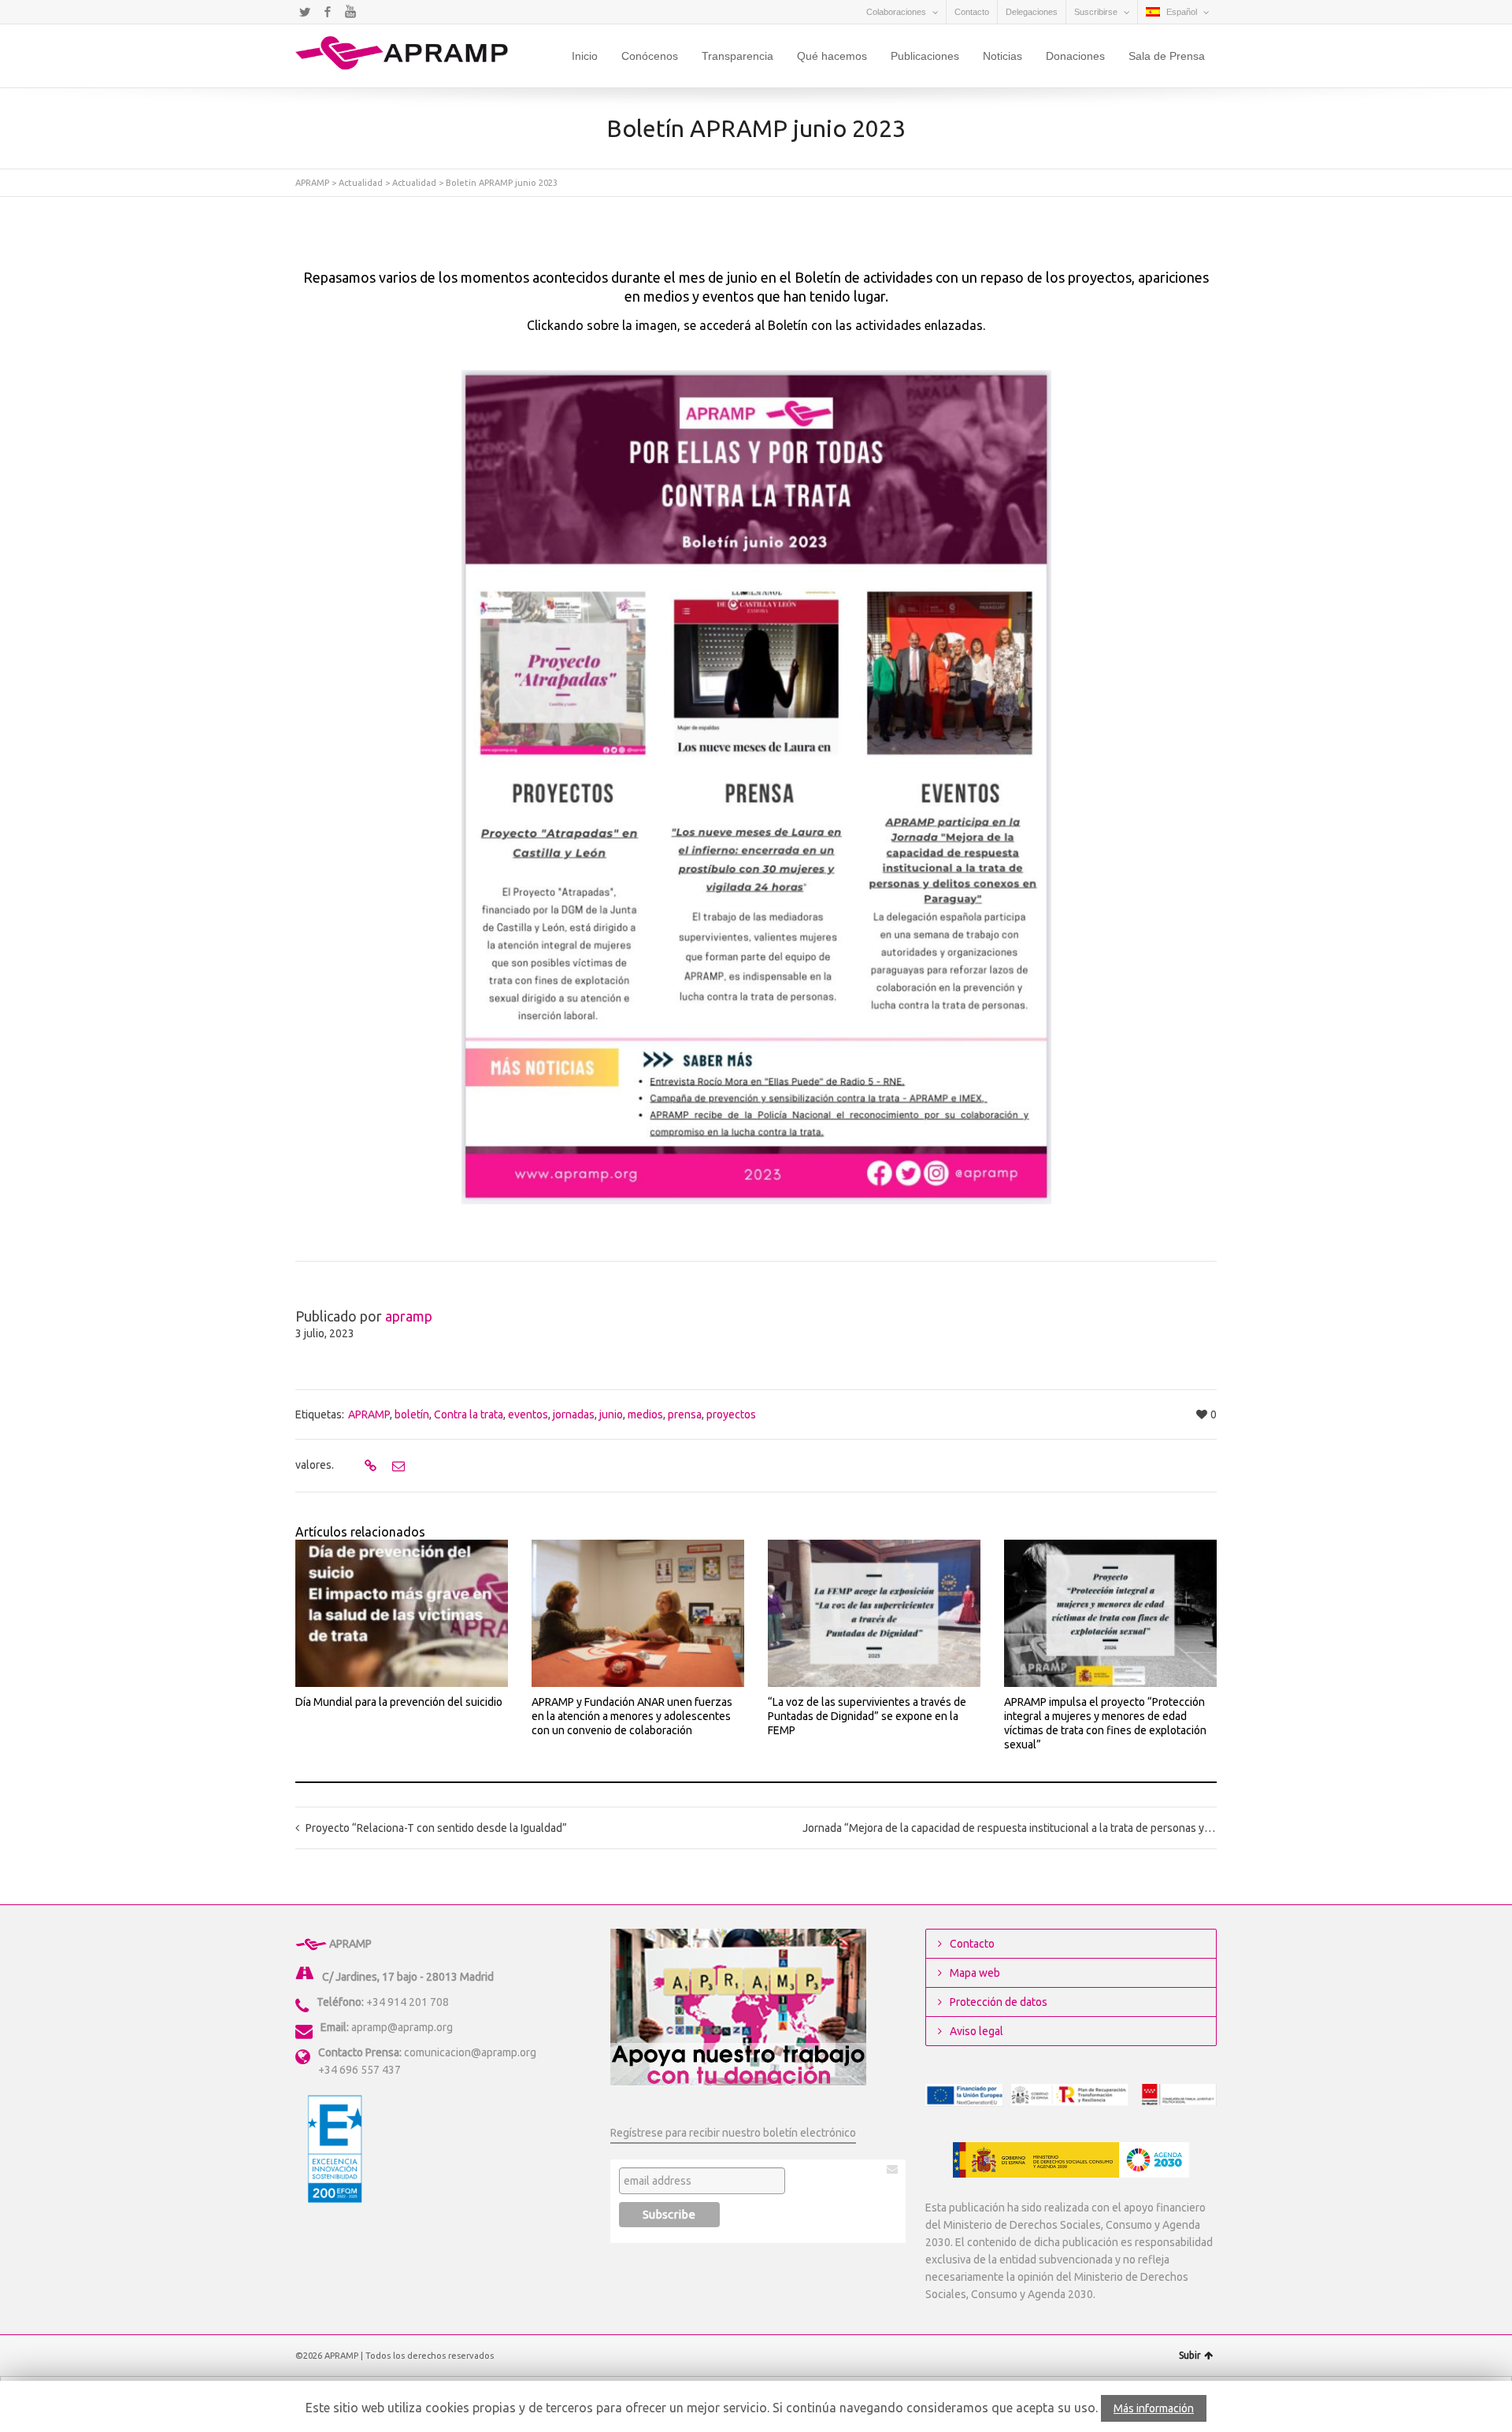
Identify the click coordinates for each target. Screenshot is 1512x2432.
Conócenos (650, 56)
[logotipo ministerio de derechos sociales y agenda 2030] (1071, 2160)
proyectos (731, 1414)
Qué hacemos (832, 56)
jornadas (574, 1414)
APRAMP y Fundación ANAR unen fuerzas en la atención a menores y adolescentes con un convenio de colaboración (632, 1716)
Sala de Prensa (1167, 56)
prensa (685, 1414)
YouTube (350, 12)
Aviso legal (976, 2031)
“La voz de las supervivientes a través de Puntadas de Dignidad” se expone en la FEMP (867, 1716)
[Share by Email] (397, 1466)
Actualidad (361, 183)
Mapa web (975, 1973)
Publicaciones (925, 56)
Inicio (585, 56)
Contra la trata (469, 1414)
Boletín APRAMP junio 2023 (502, 183)
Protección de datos (999, 2002)
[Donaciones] (738, 2006)
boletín (412, 1414)
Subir (1190, 2355)
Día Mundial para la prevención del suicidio (399, 1702)
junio (611, 1414)
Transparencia (737, 56)
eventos (528, 1414)
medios (645, 1414)
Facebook (328, 12)
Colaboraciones (896, 12)
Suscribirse (1096, 12)
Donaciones (1075, 56)
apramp (409, 1316)
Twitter (305, 12)
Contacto (972, 12)
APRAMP (312, 183)
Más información (1154, 2408)
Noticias (1002, 56)
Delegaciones (1032, 12)
